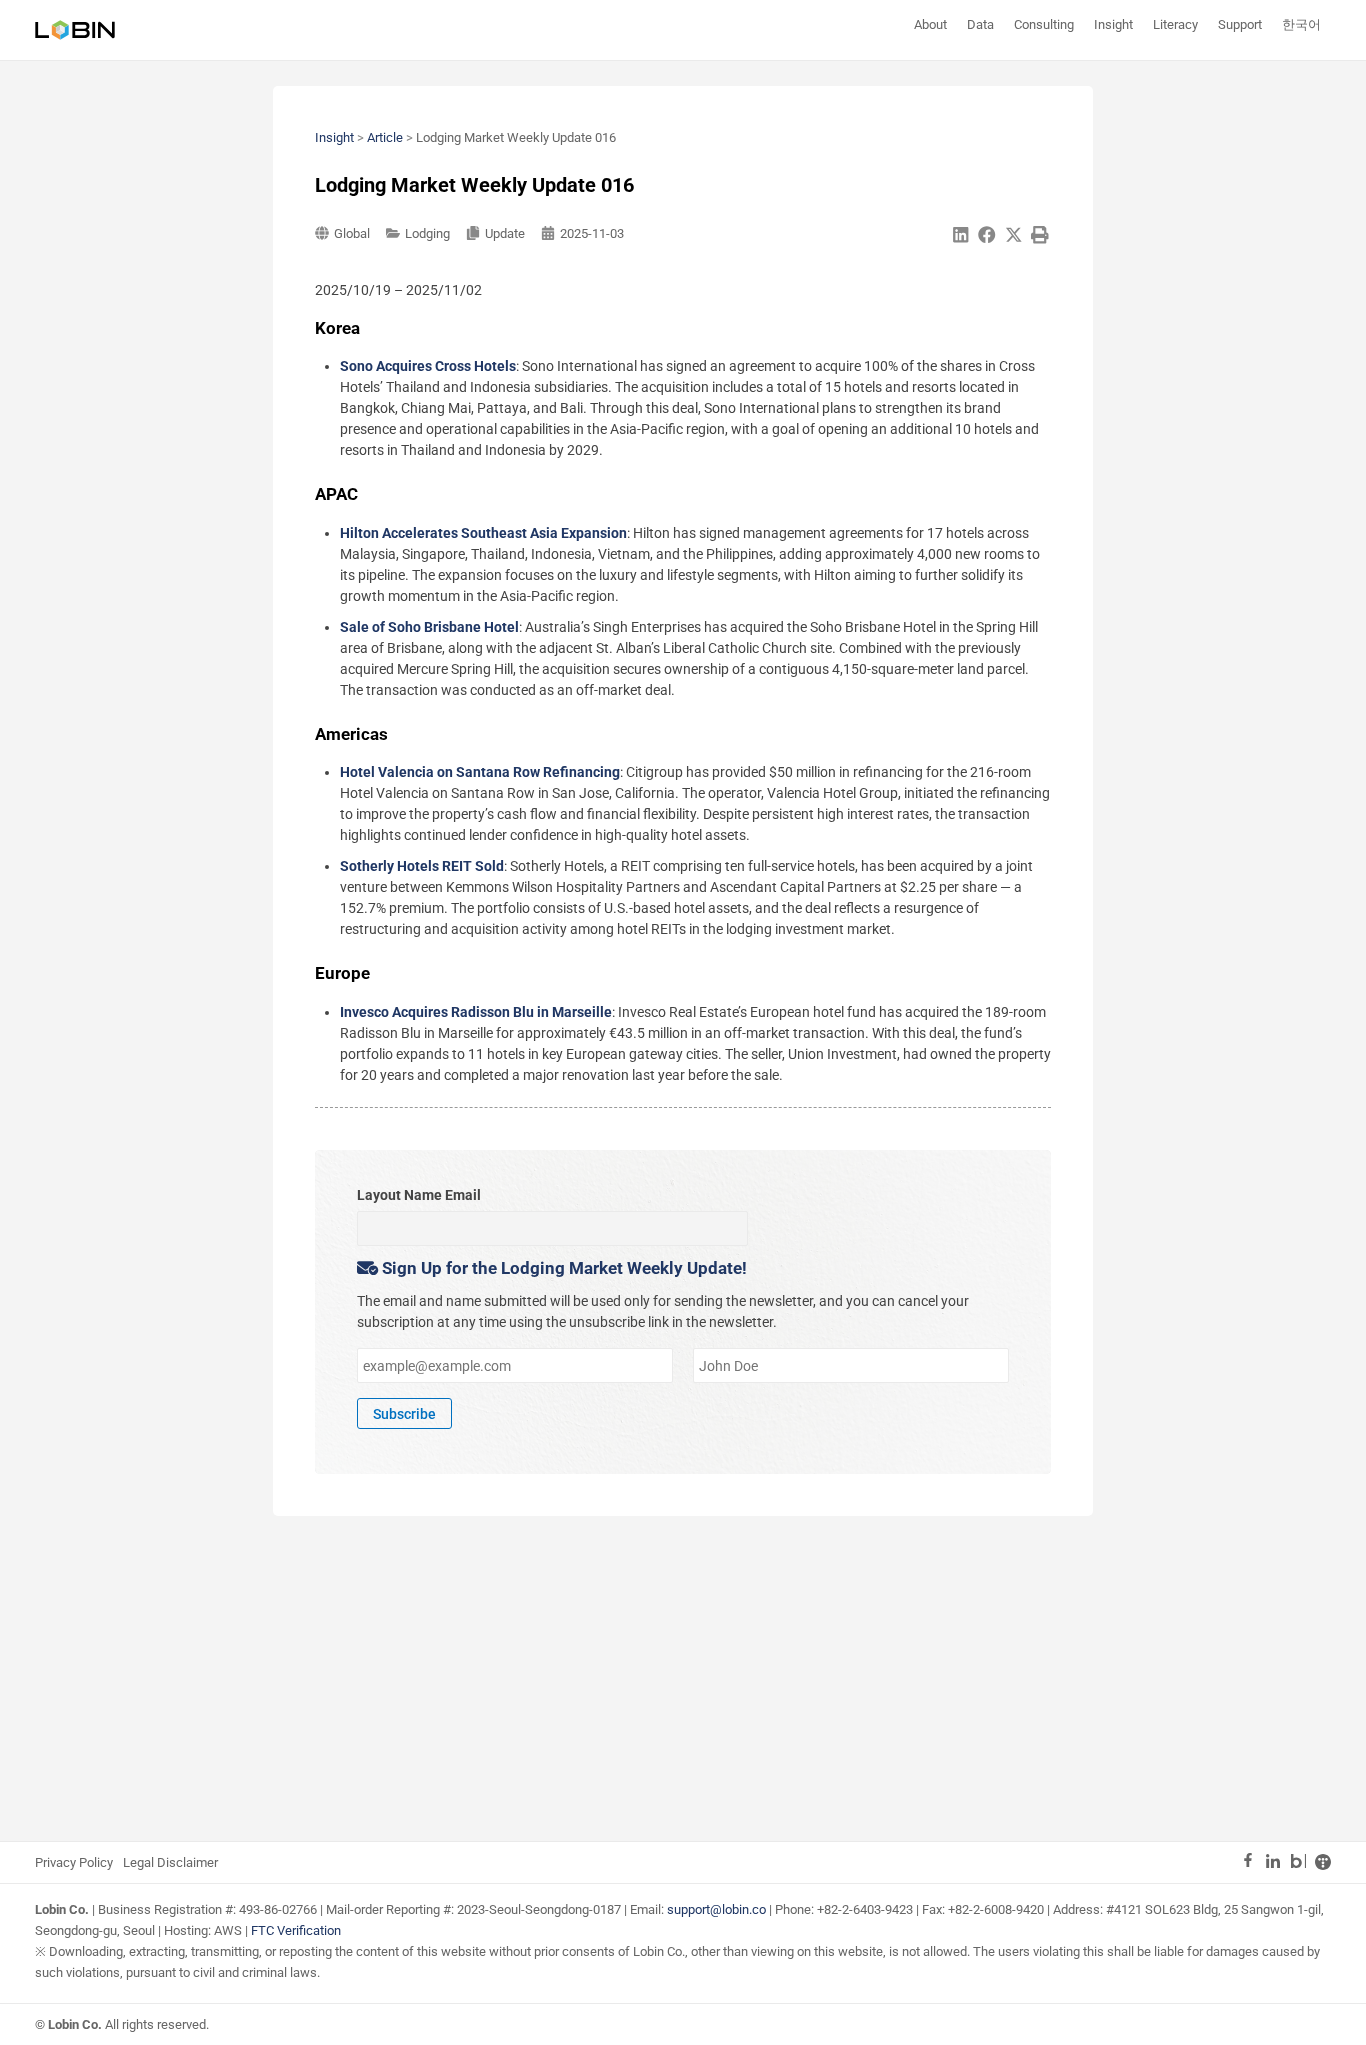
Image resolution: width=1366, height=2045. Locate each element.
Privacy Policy (74, 1862)
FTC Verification (296, 1930)
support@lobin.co (716, 1909)
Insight (1113, 24)
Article (385, 137)
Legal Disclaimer (170, 1862)
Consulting (1044, 24)
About (930, 24)
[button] (961, 235)
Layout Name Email (419, 1195)
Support (1240, 24)
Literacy (1175, 24)
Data (980, 24)
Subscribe (404, 1414)
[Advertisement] (683, 1676)
